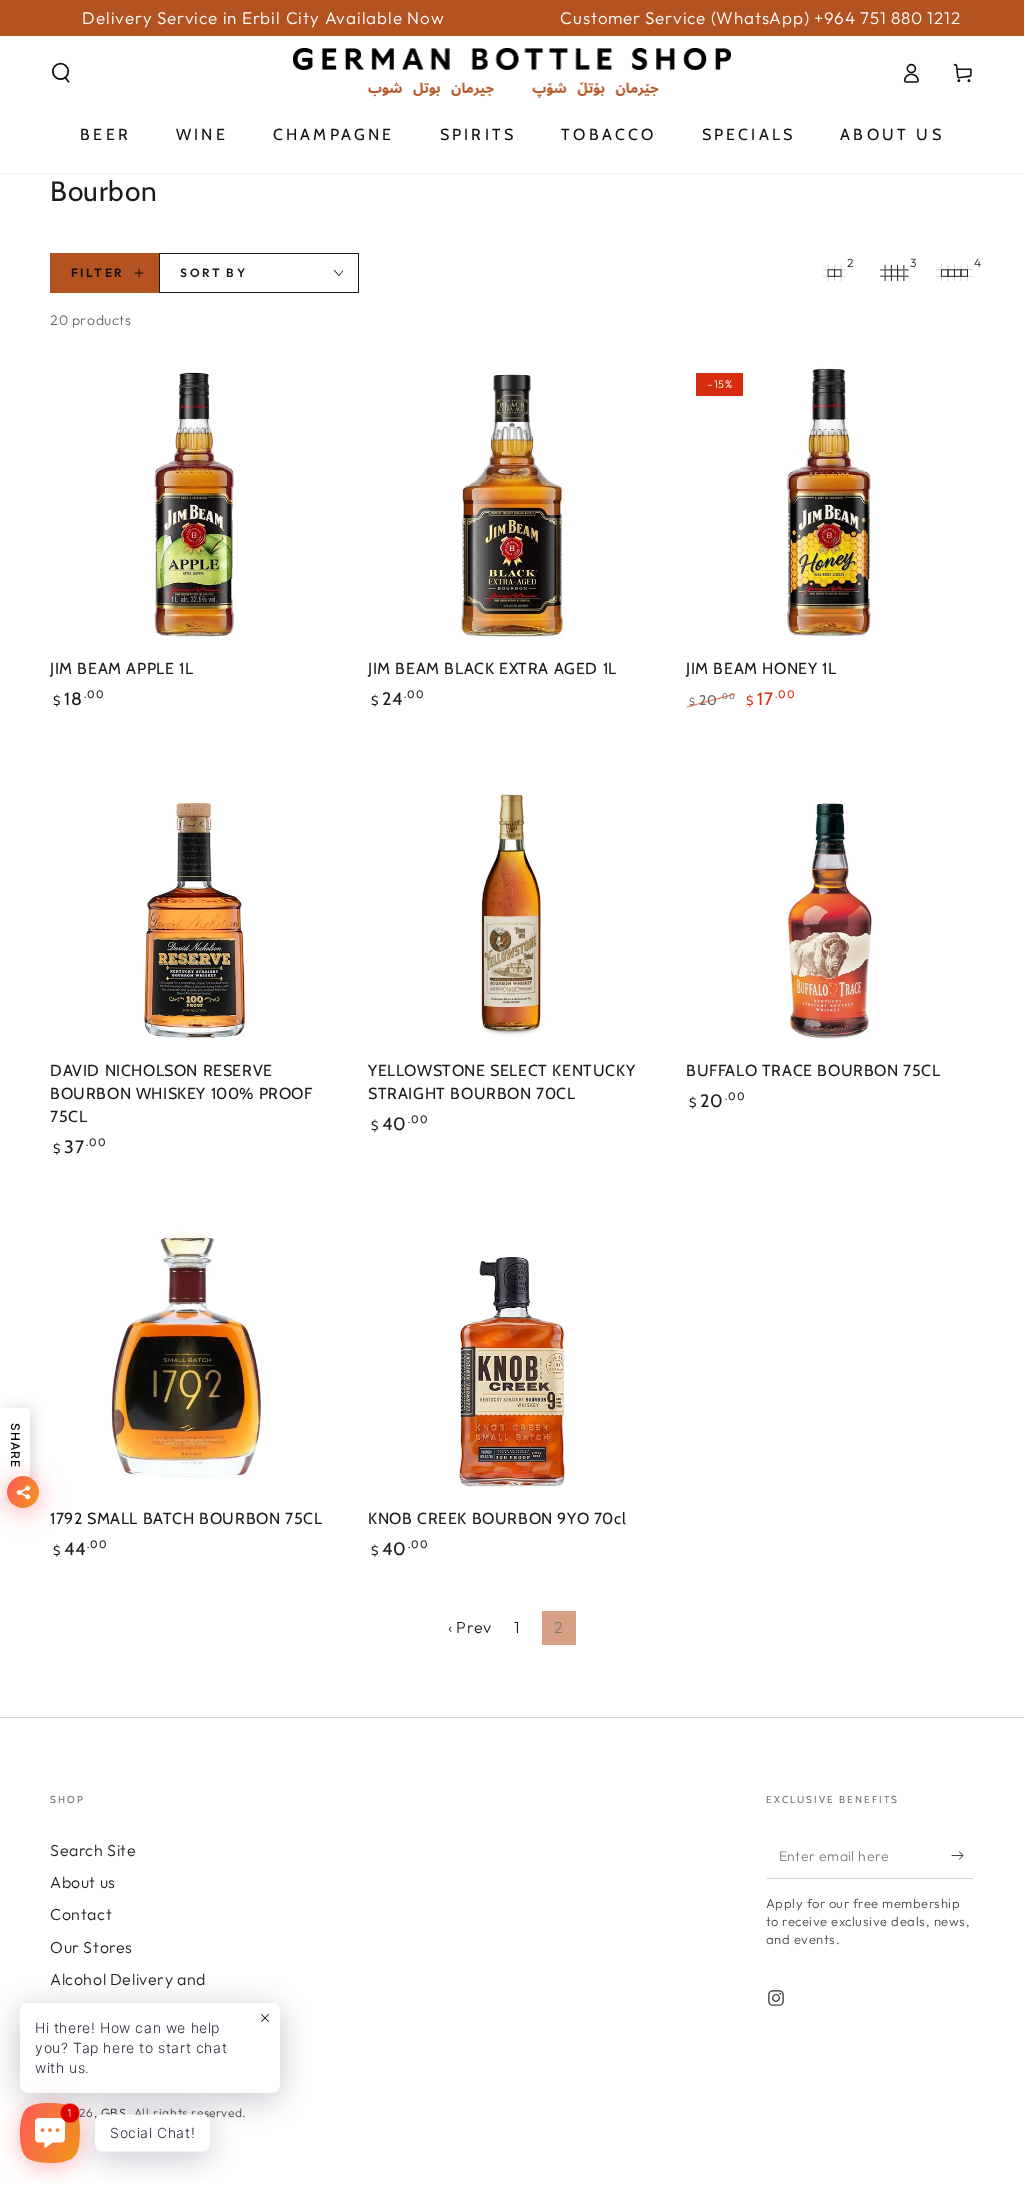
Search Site (93, 1850)
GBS (114, 2112)
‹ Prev (470, 1627)
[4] (954, 273)
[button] (61, 73)
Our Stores (91, 1947)
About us (83, 1882)
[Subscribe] (962, 1856)
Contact (81, 1914)
